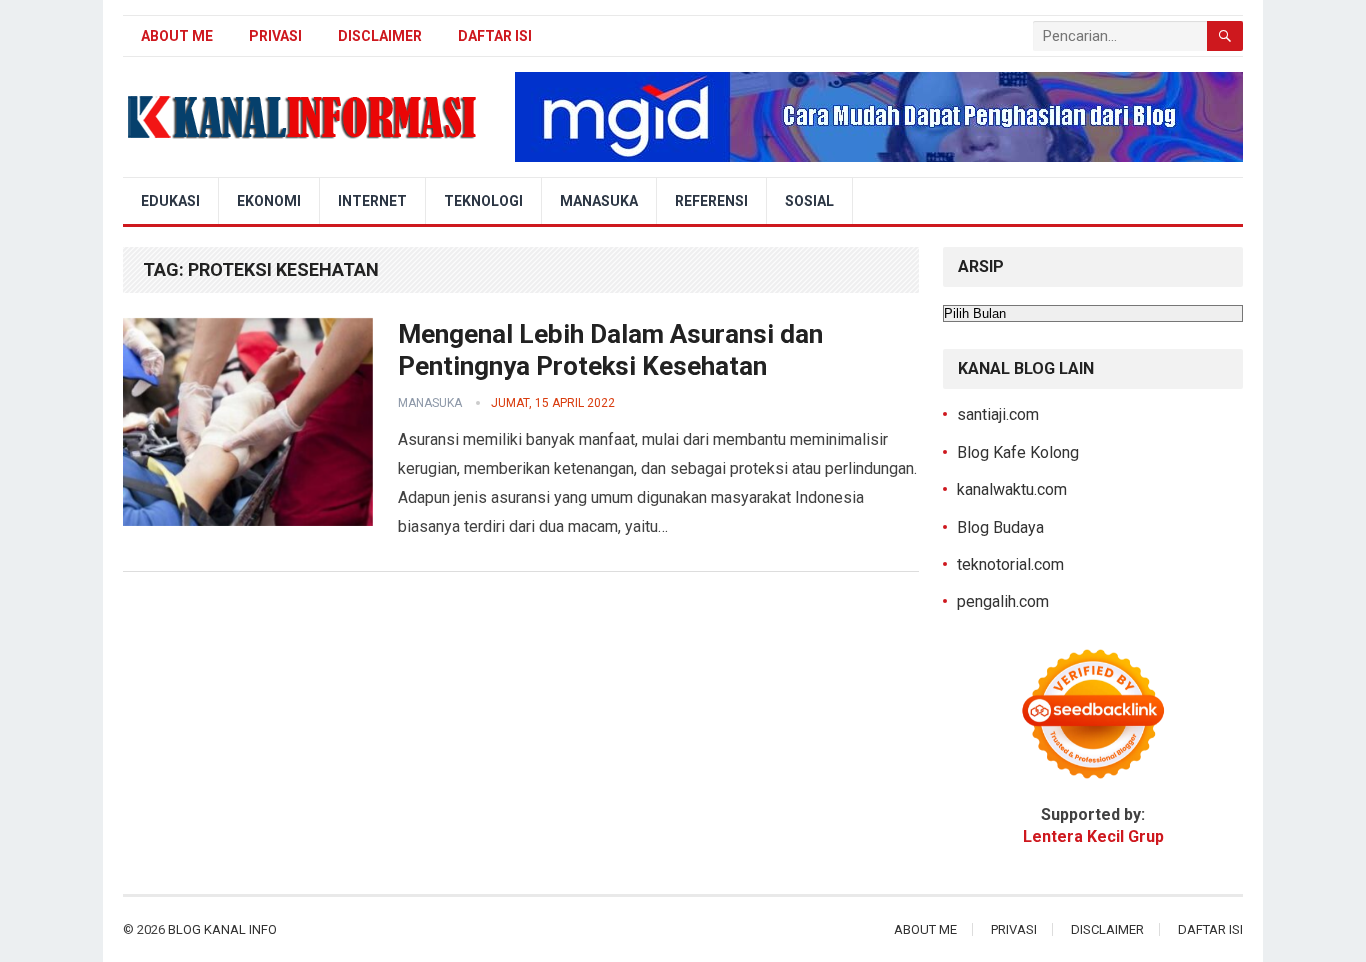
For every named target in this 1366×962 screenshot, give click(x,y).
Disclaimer (380, 36)
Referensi (711, 201)
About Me (177, 36)
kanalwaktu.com (1012, 489)
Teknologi (483, 201)
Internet (372, 201)
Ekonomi (269, 201)
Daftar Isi (495, 36)
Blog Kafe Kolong (1018, 452)
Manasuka (599, 201)
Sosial (809, 201)
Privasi (275, 36)
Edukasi (170, 201)
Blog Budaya (1000, 527)
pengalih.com (1003, 601)
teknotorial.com (1010, 564)
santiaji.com (998, 414)
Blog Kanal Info (222, 929)
